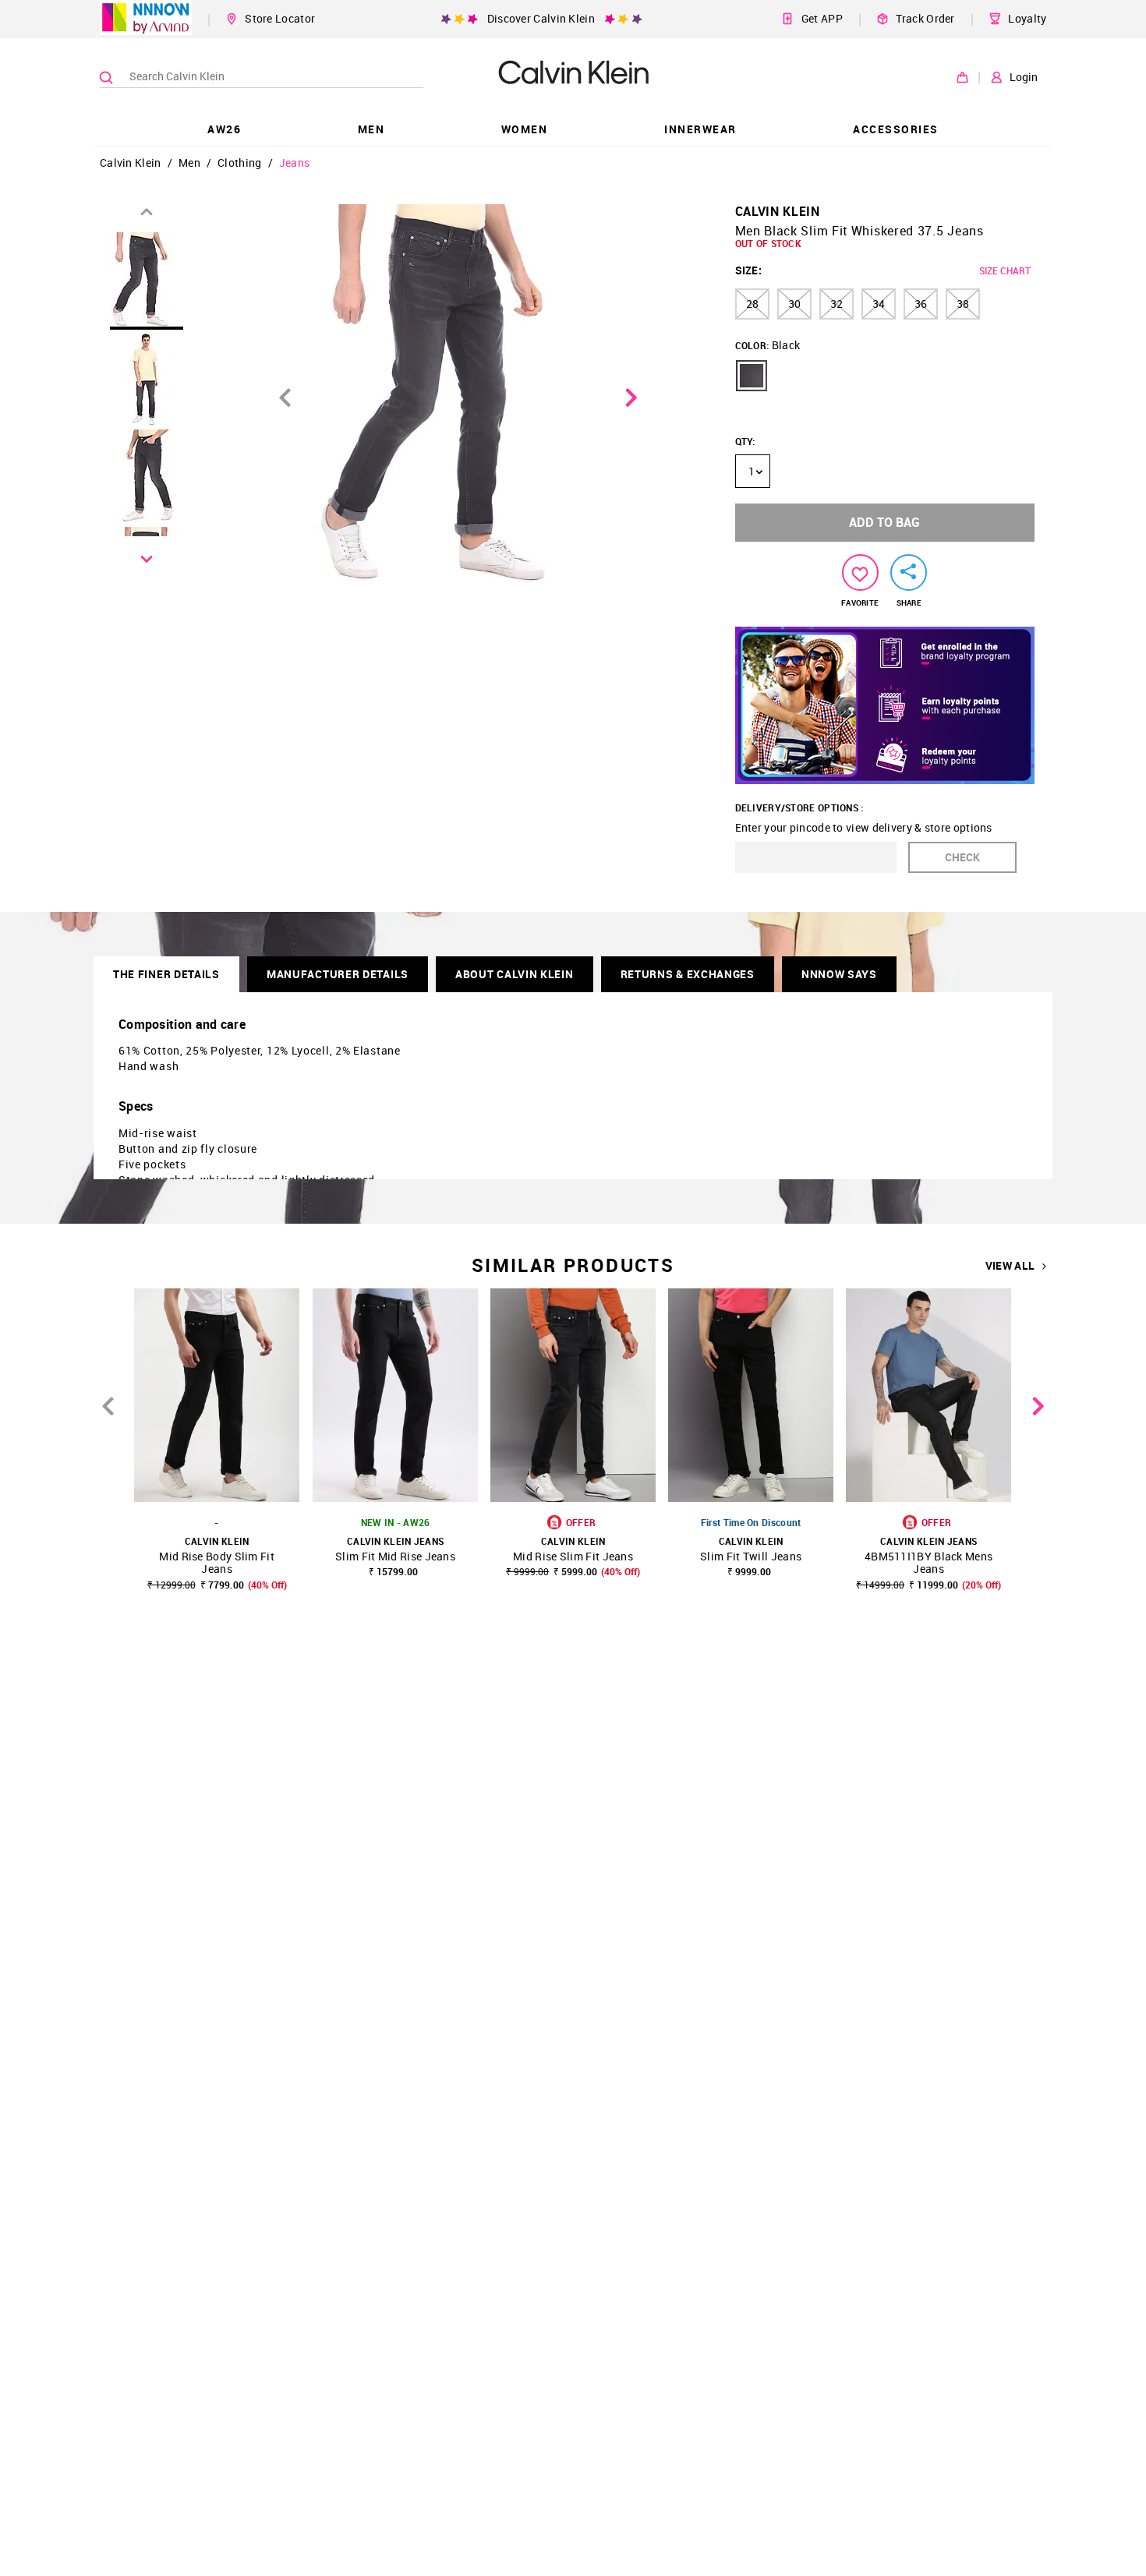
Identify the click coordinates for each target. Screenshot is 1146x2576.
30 (794, 304)
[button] (752, 376)
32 (837, 304)
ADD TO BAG (884, 522)
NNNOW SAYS (839, 974)
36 (921, 304)
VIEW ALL (1010, 1266)
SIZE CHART (1005, 270)
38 (963, 304)
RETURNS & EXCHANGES (688, 974)
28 (752, 304)
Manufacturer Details (338, 974)
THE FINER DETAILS (166, 974)
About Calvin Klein (515, 974)
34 (879, 304)
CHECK (962, 857)
